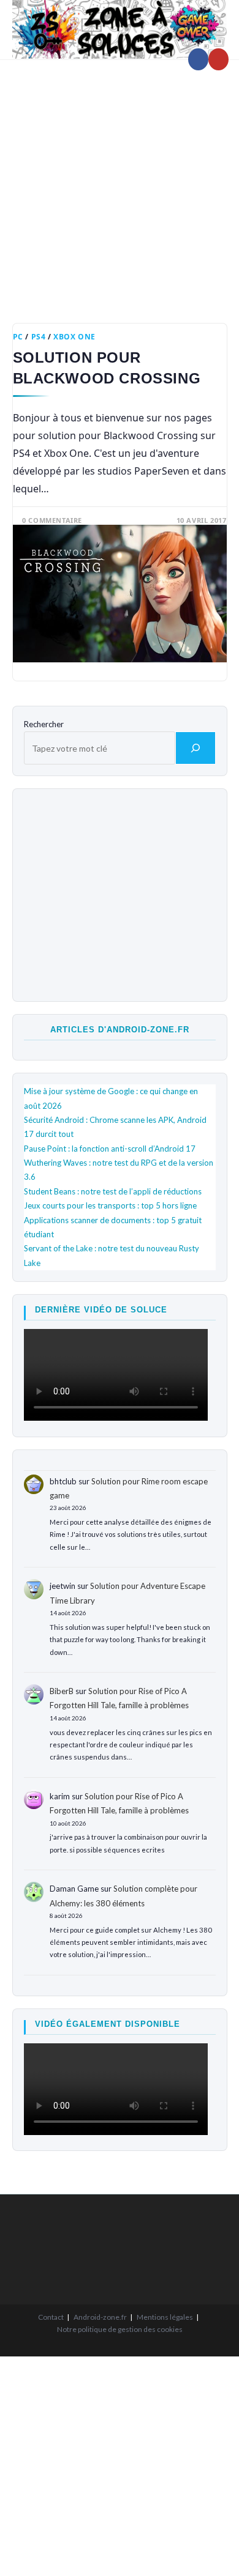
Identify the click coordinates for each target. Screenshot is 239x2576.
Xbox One (74, 337)
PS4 (39, 337)
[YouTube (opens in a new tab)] (218, 59)
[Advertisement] (120, 182)
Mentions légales (165, 2317)
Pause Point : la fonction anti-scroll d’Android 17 (110, 1149)
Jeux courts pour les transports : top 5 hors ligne (110, 1205)
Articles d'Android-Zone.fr (120, 1030)
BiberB (62, 1691)
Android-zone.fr (100, 2317)
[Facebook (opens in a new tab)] (198, 59)
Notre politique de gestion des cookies (120, 2329)
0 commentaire (52, 520)
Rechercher (44, 724)
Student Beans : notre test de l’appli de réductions (113, 1191)
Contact (51, 2317)
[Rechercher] (195, 748)
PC (18, 337)
